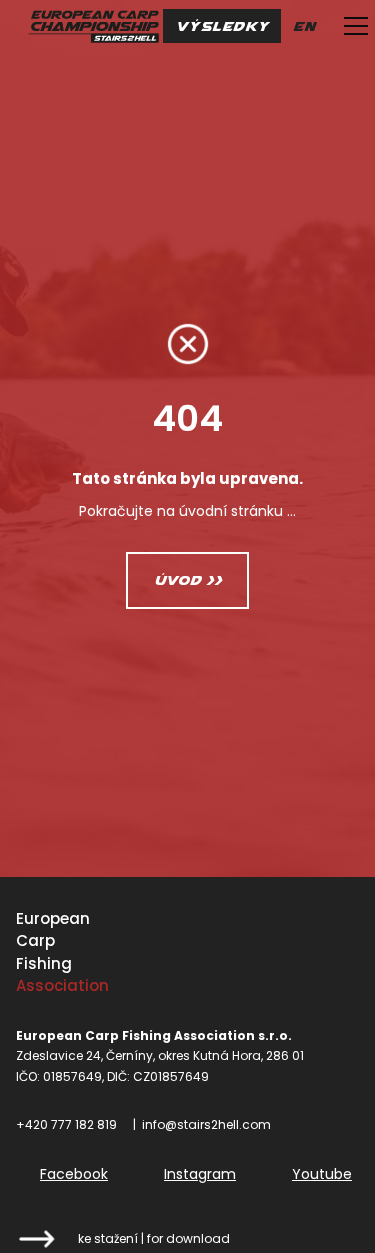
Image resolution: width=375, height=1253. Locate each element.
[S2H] (93, 26)
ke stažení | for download (154, 1238)
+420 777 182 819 (66, 1124)
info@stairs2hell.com (206, 1124)
